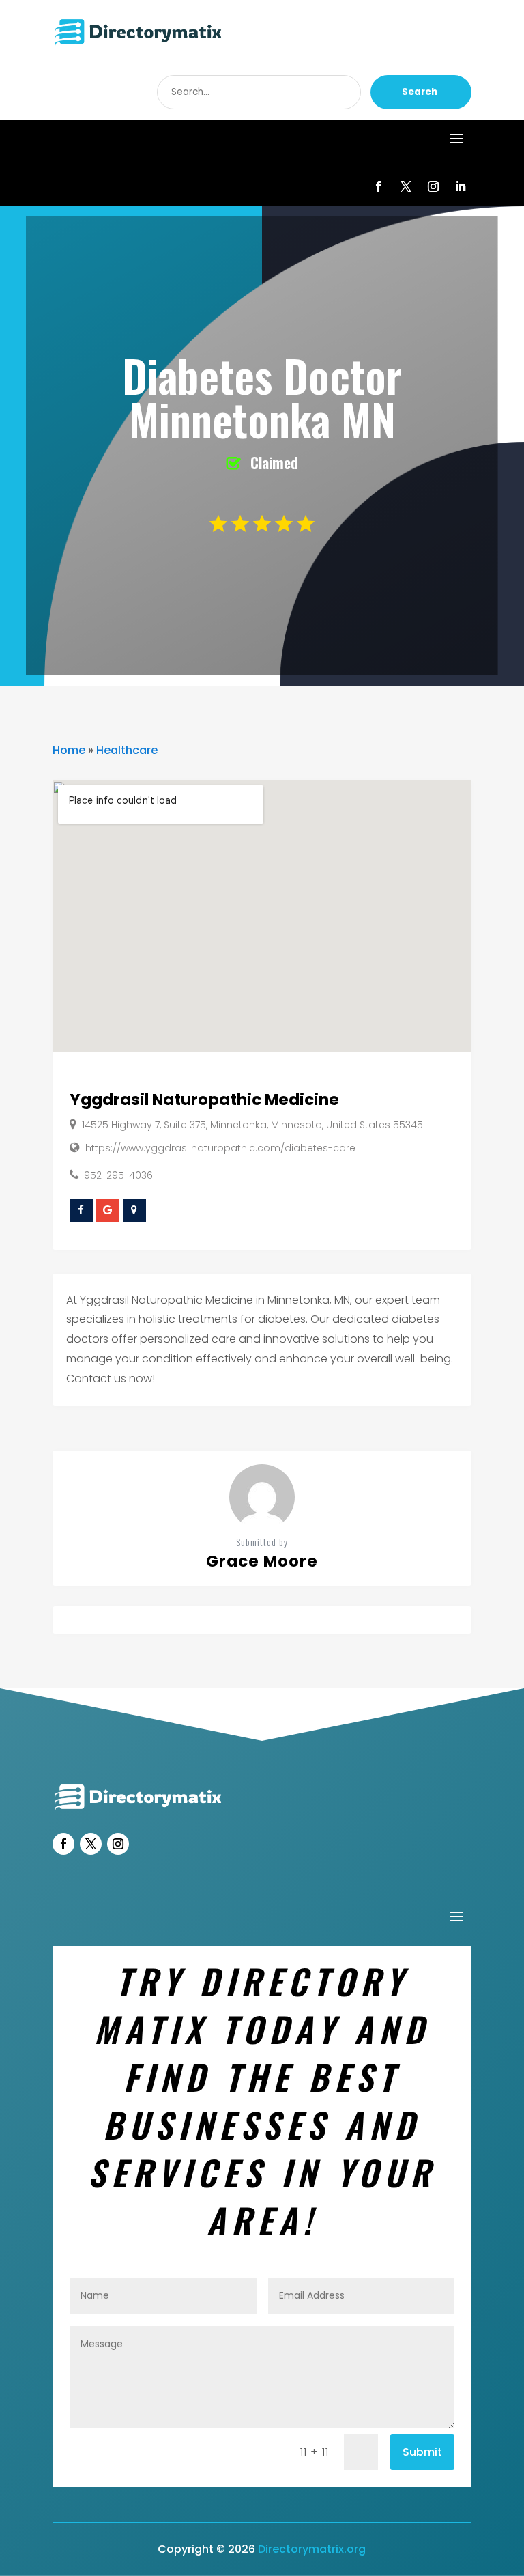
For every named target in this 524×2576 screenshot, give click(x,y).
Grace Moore (262, 1561)
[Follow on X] (406, 186)
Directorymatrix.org (312, 2549)
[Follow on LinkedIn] (461, 186)
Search (420, 92)
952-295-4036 (118, 1175)
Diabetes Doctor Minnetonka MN (262, 397)
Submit (422, 2452)
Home (69, 750)
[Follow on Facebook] (379, 186)
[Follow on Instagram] (433, 186)
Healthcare (127, 750)
